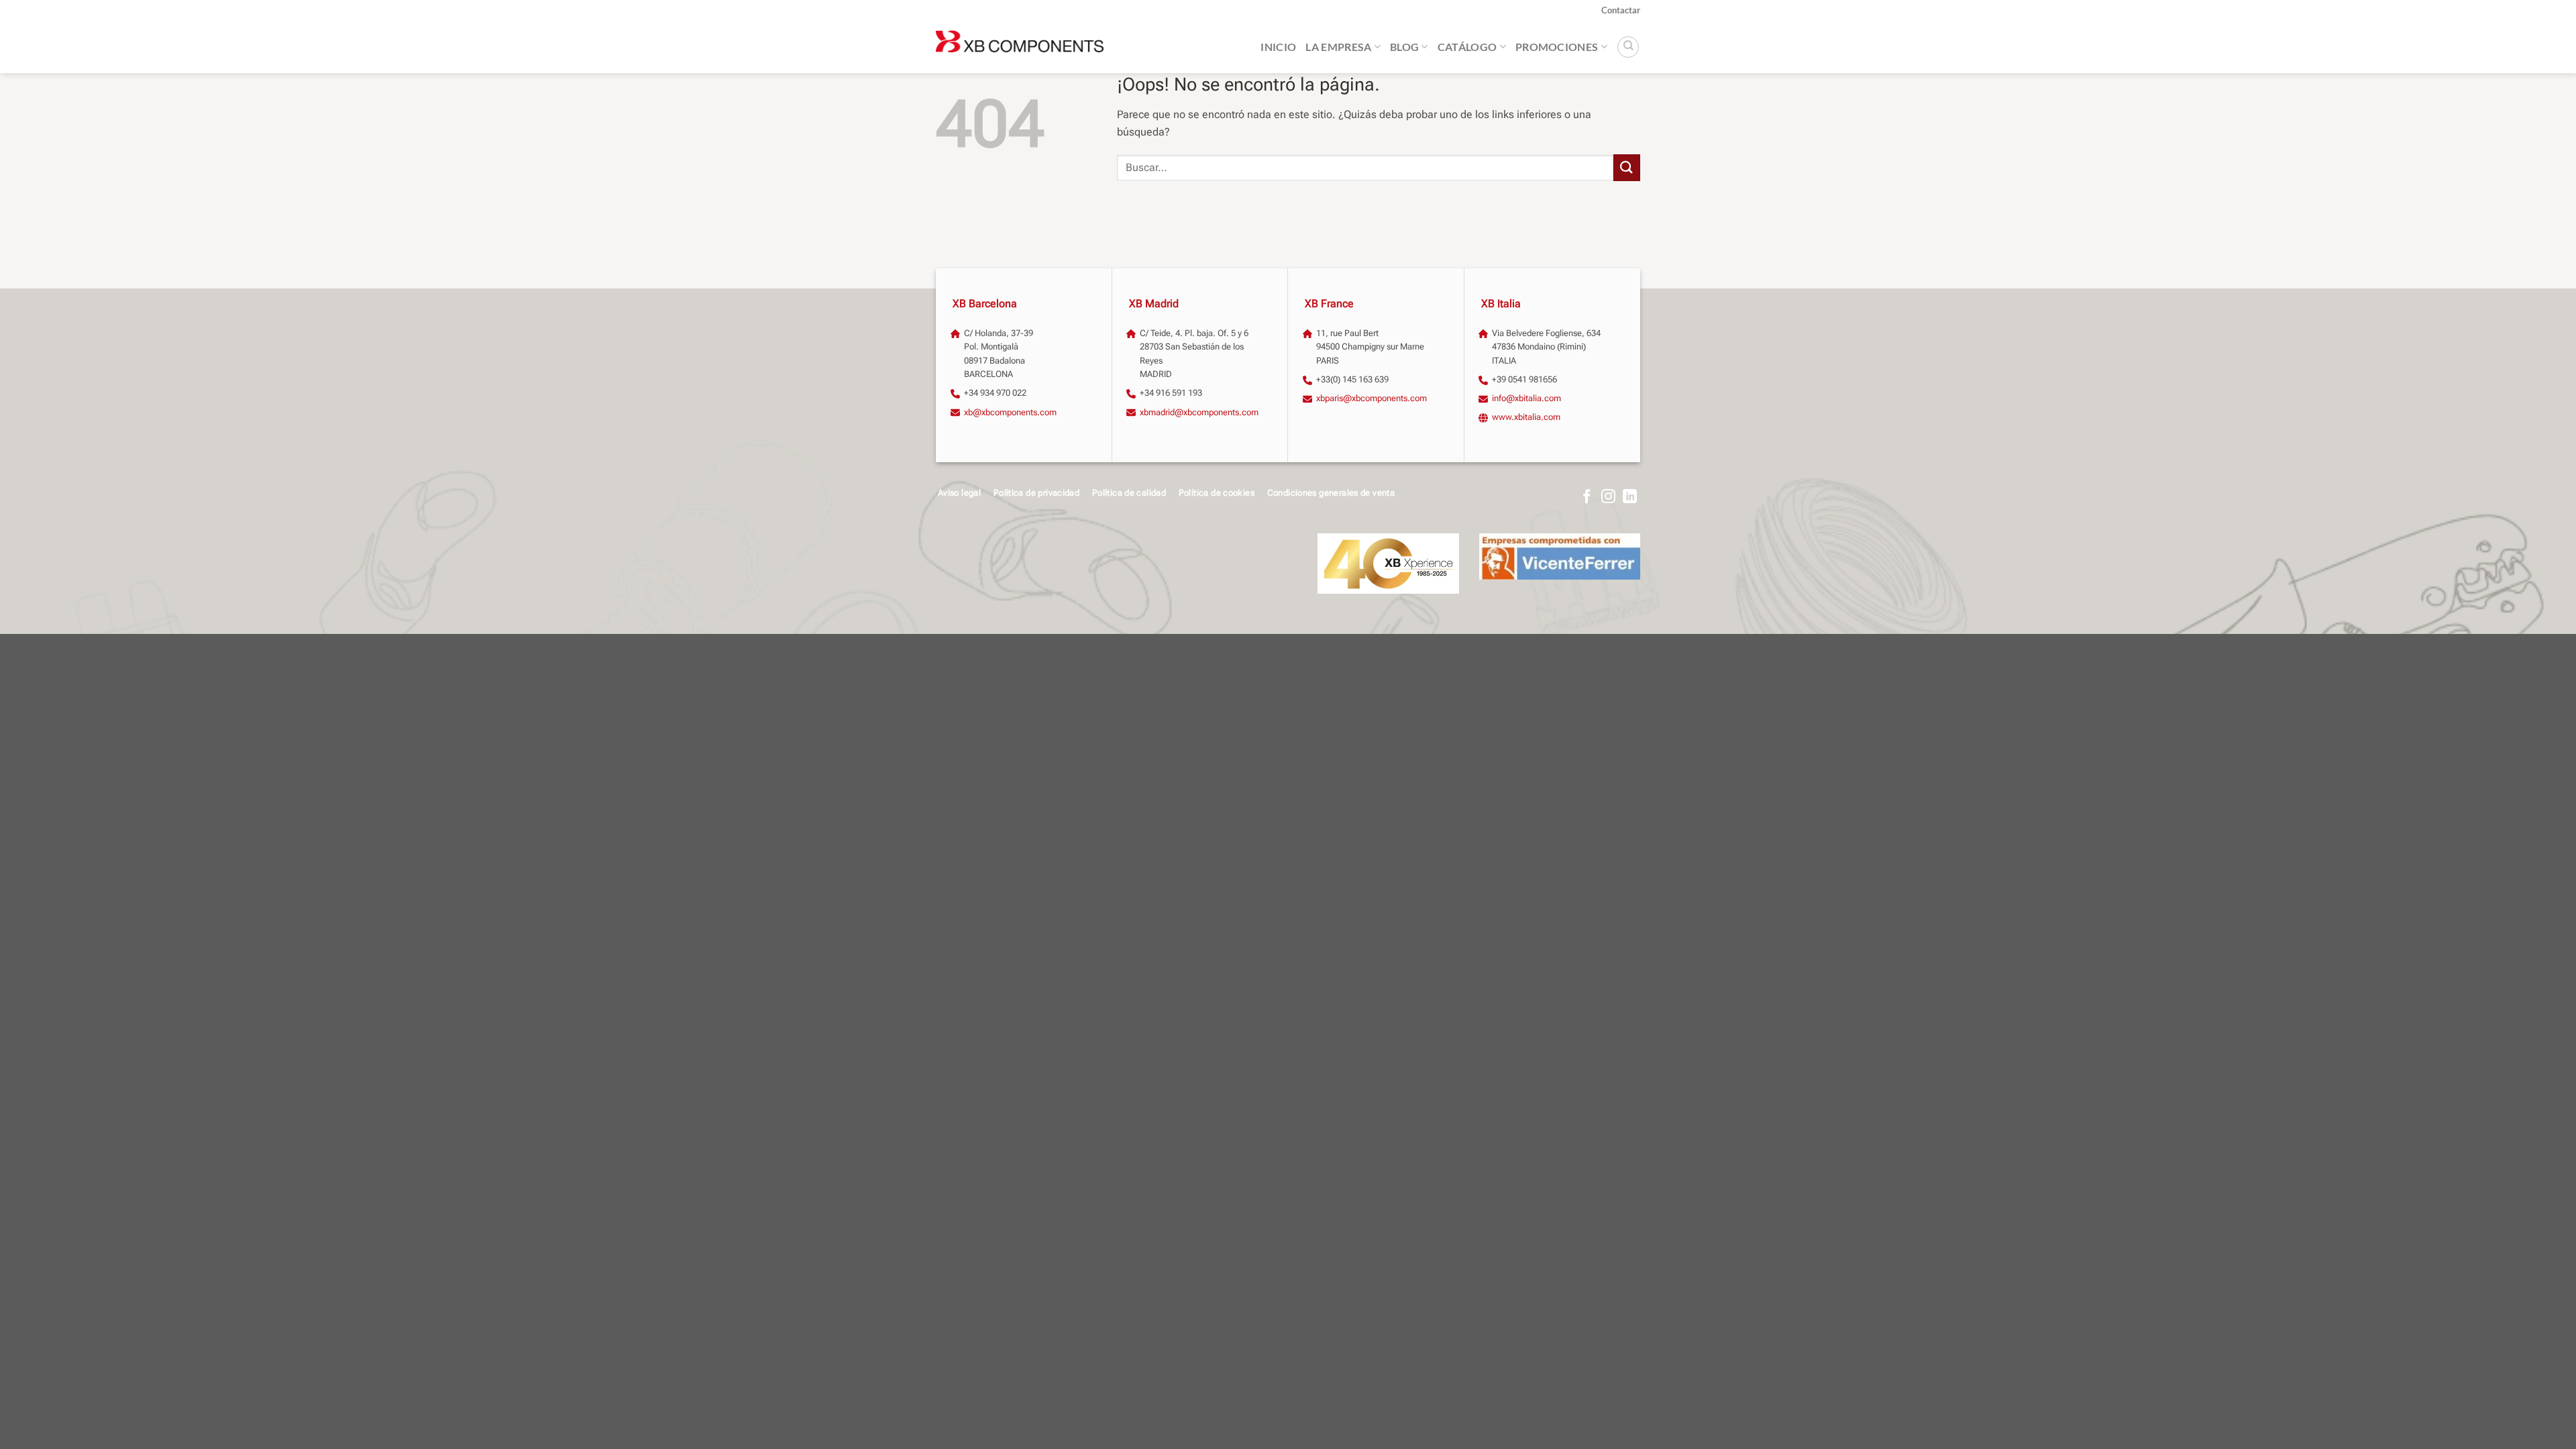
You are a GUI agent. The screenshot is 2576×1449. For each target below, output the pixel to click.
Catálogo (1467, 47)
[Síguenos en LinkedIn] (1630, 497)
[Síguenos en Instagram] (1608, 497)
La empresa (1338, 47)
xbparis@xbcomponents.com (1372, 398)
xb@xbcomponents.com (1010, 412)
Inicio (1278, 47)
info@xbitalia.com (1526, 398)
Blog (1404, 47)
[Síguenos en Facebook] (1587, 497)
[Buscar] (1628, 47)
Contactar (1621, 10)
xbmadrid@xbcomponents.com (1199, 412)
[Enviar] (1627, 167)
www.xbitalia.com (1526, 417)
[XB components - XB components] (1020, 47)
